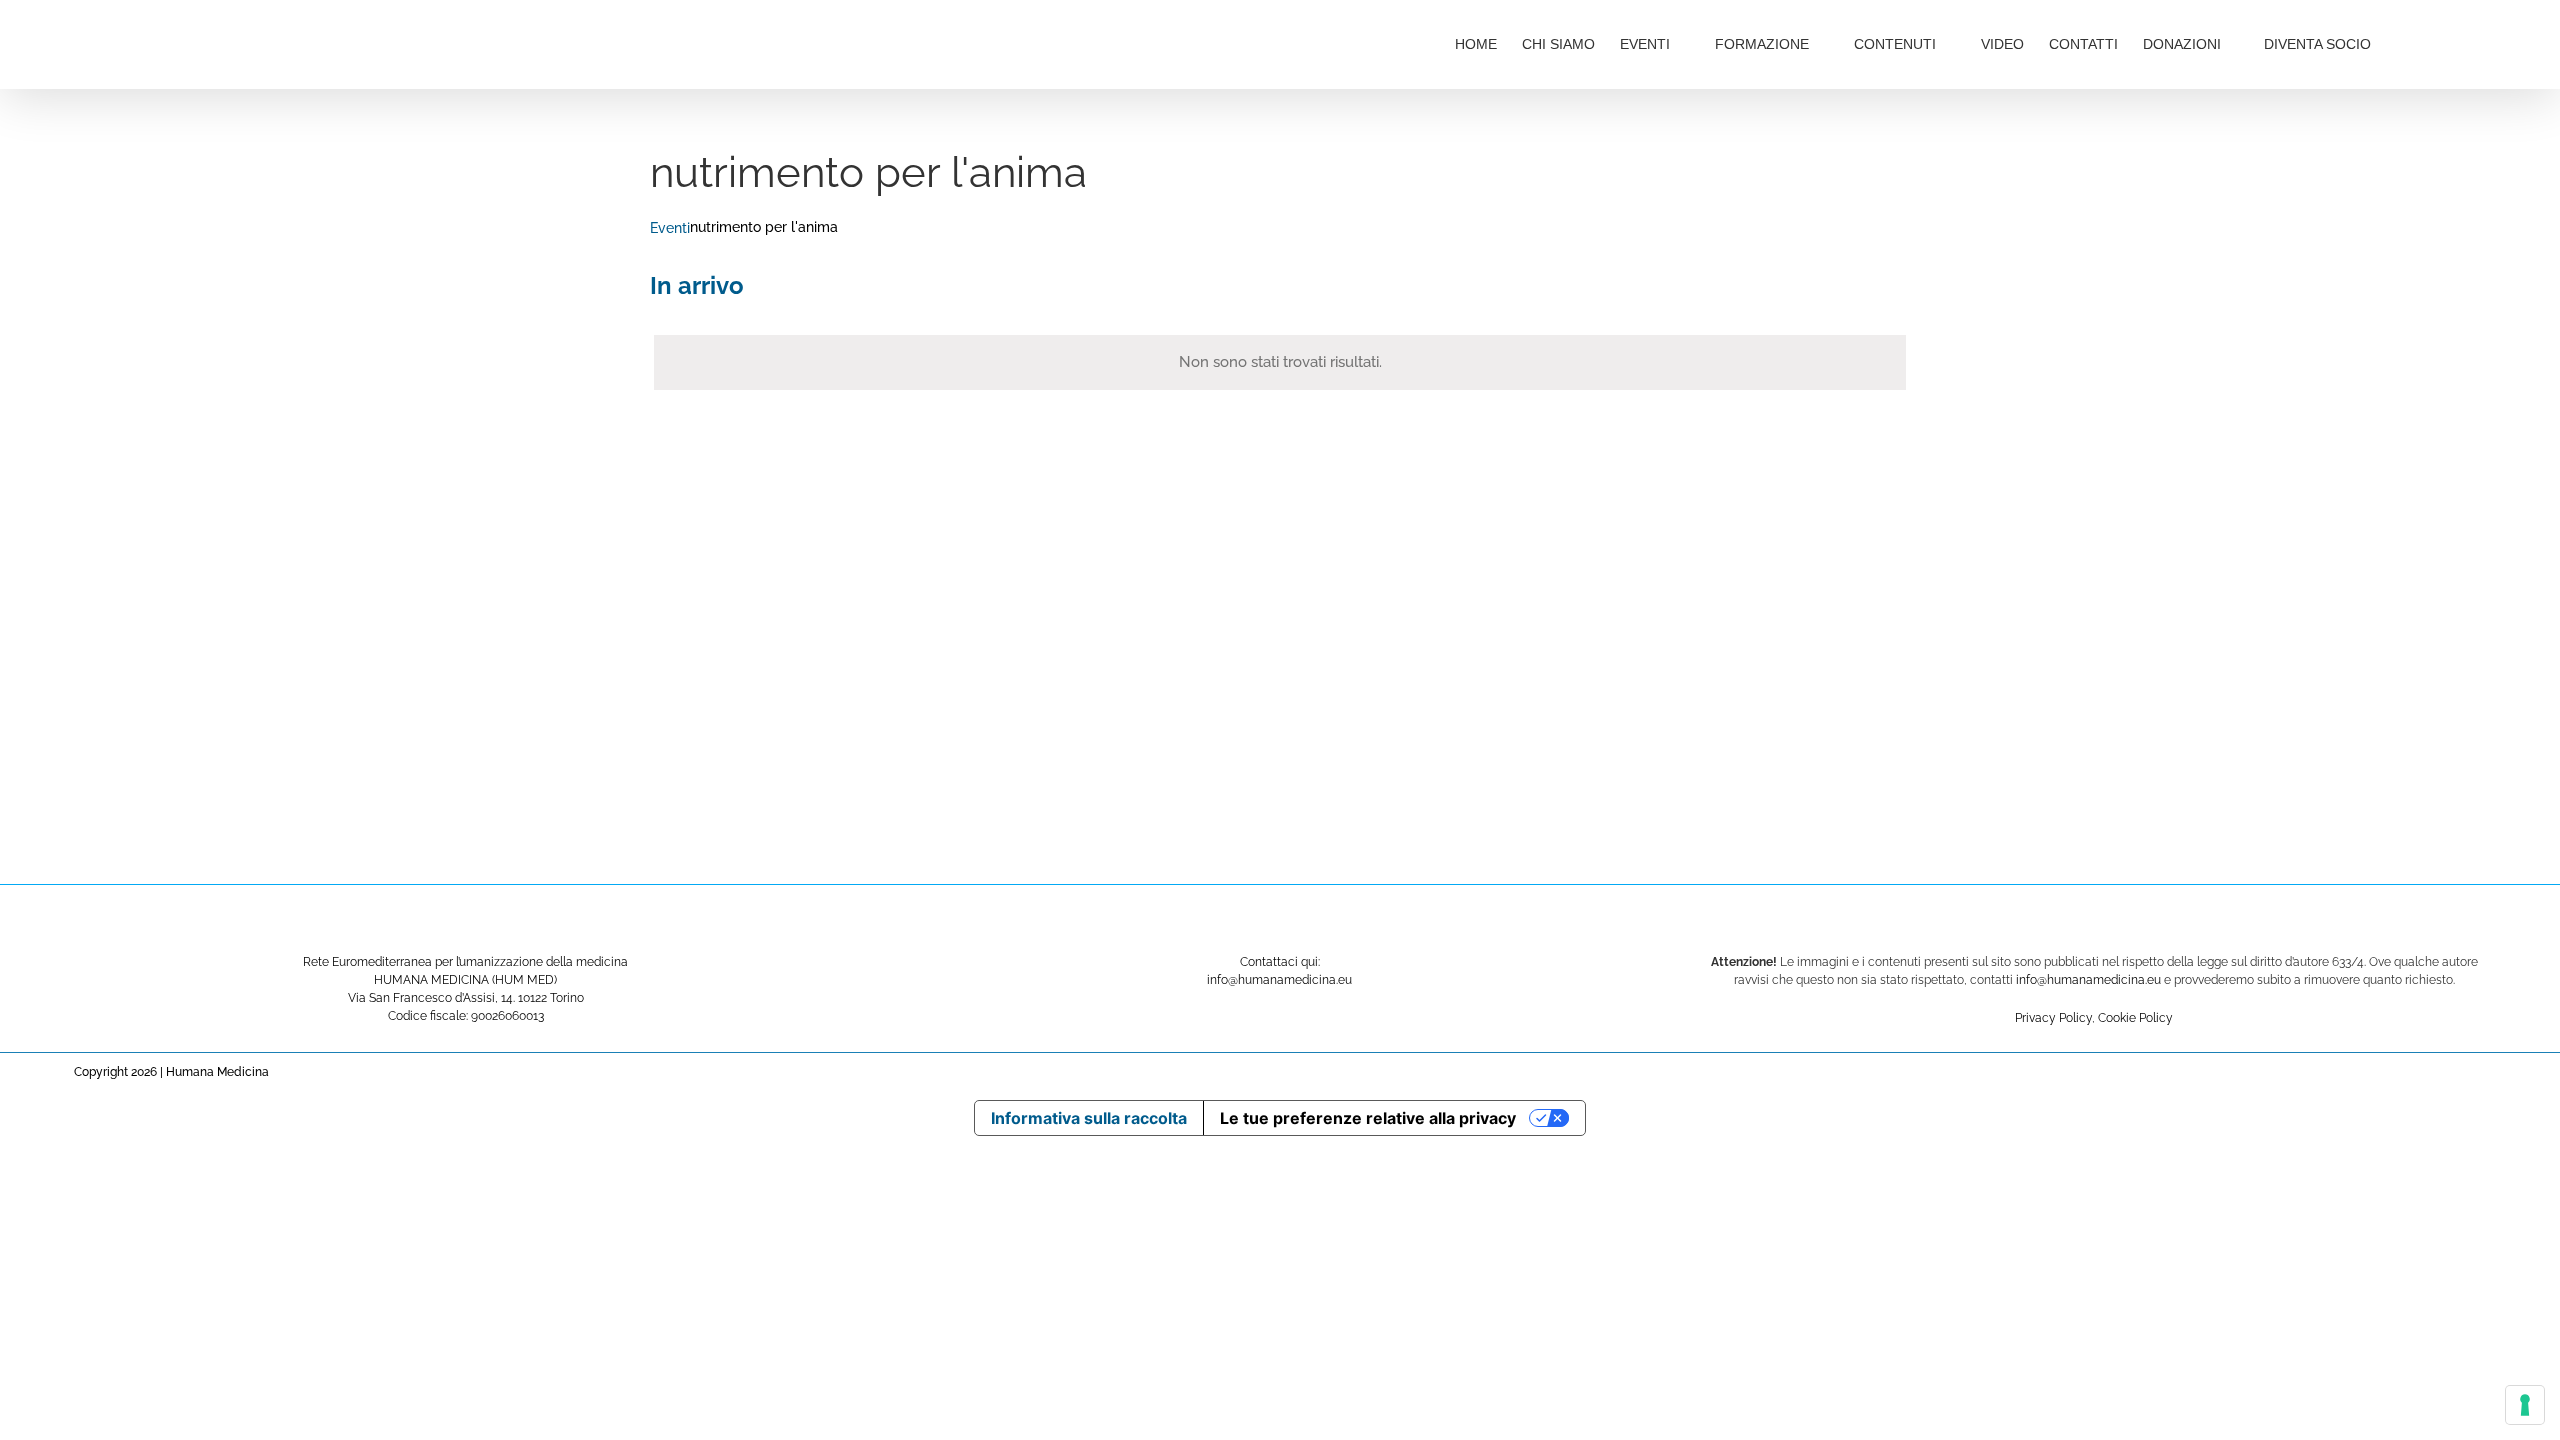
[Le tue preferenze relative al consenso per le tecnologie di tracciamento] (2525, 1405)
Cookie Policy (2135, 1018)
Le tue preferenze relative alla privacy (1368, 1118)
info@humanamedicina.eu (2088, 980)
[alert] (1280, 362)
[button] (2437, 42)
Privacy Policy (2053, 1018)
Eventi (670, 228)
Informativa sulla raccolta (1089, 1118)
